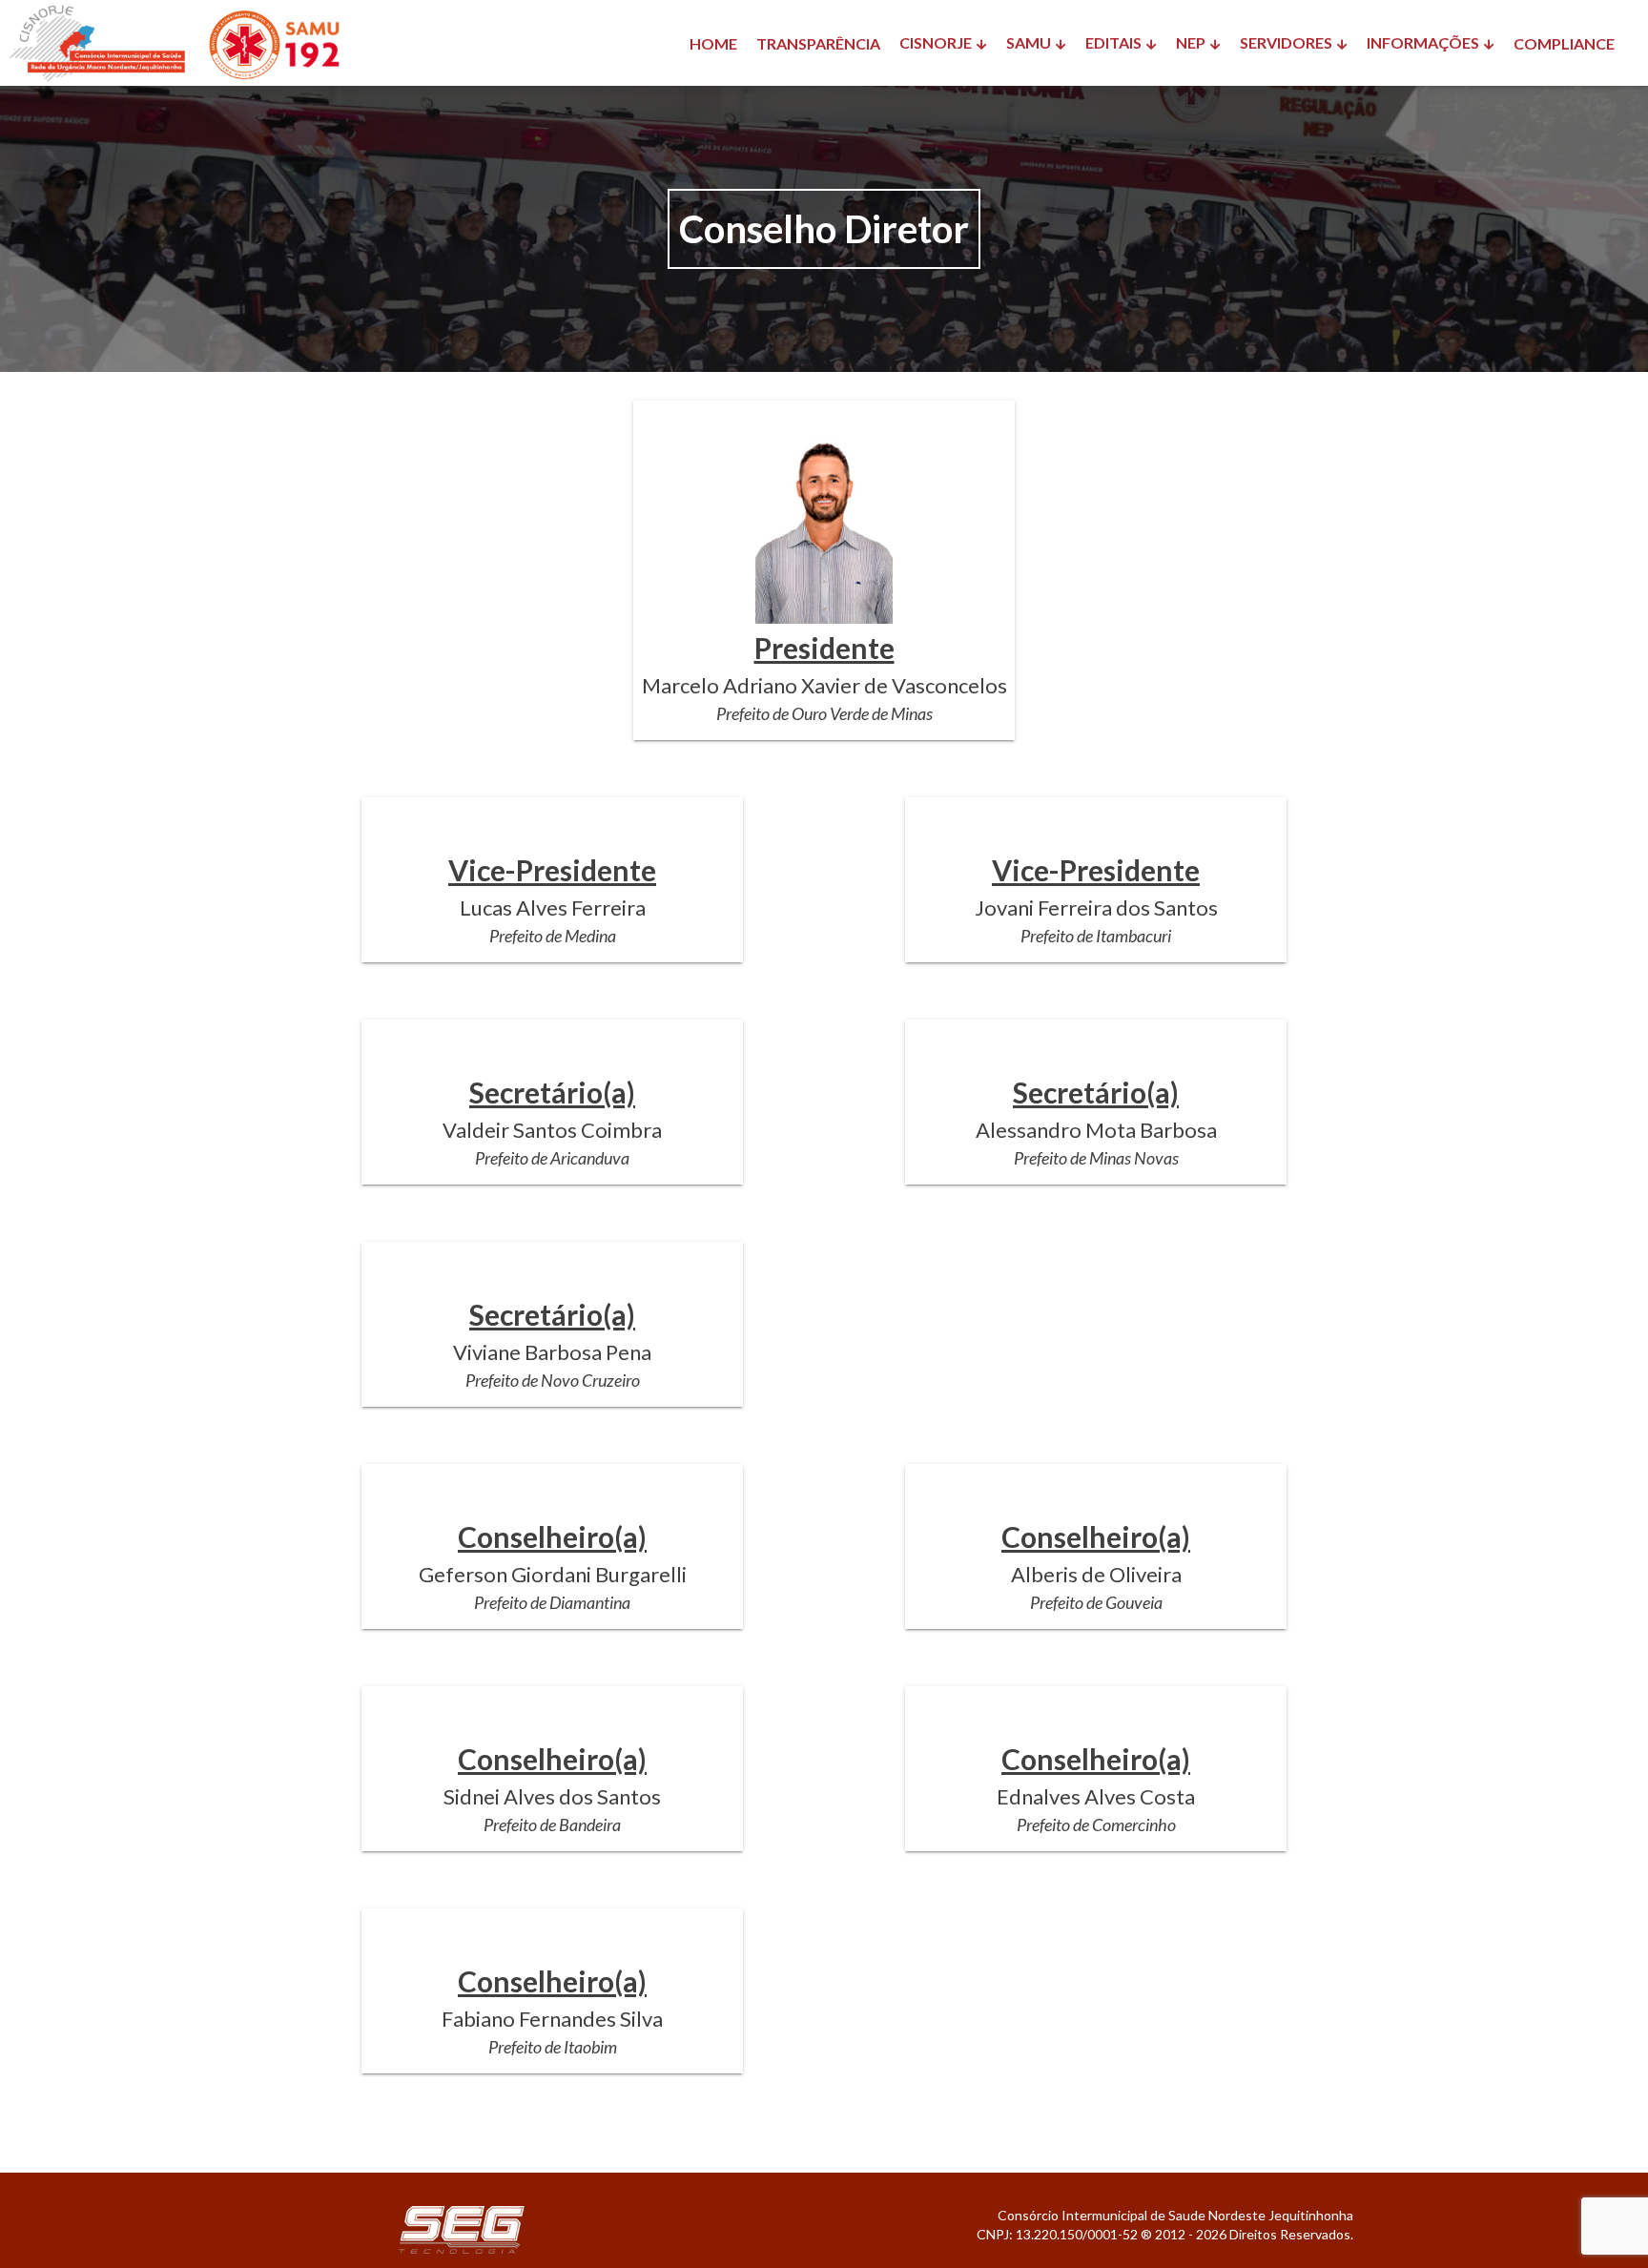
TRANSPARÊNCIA (818, 43)
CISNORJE (936, 42)
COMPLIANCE (1564, 43)
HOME (713, 43)
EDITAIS (1113, 42)
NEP (1191, 42)
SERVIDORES (1286, 42)
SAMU (1029, 42)
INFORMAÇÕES (1423, 42)
